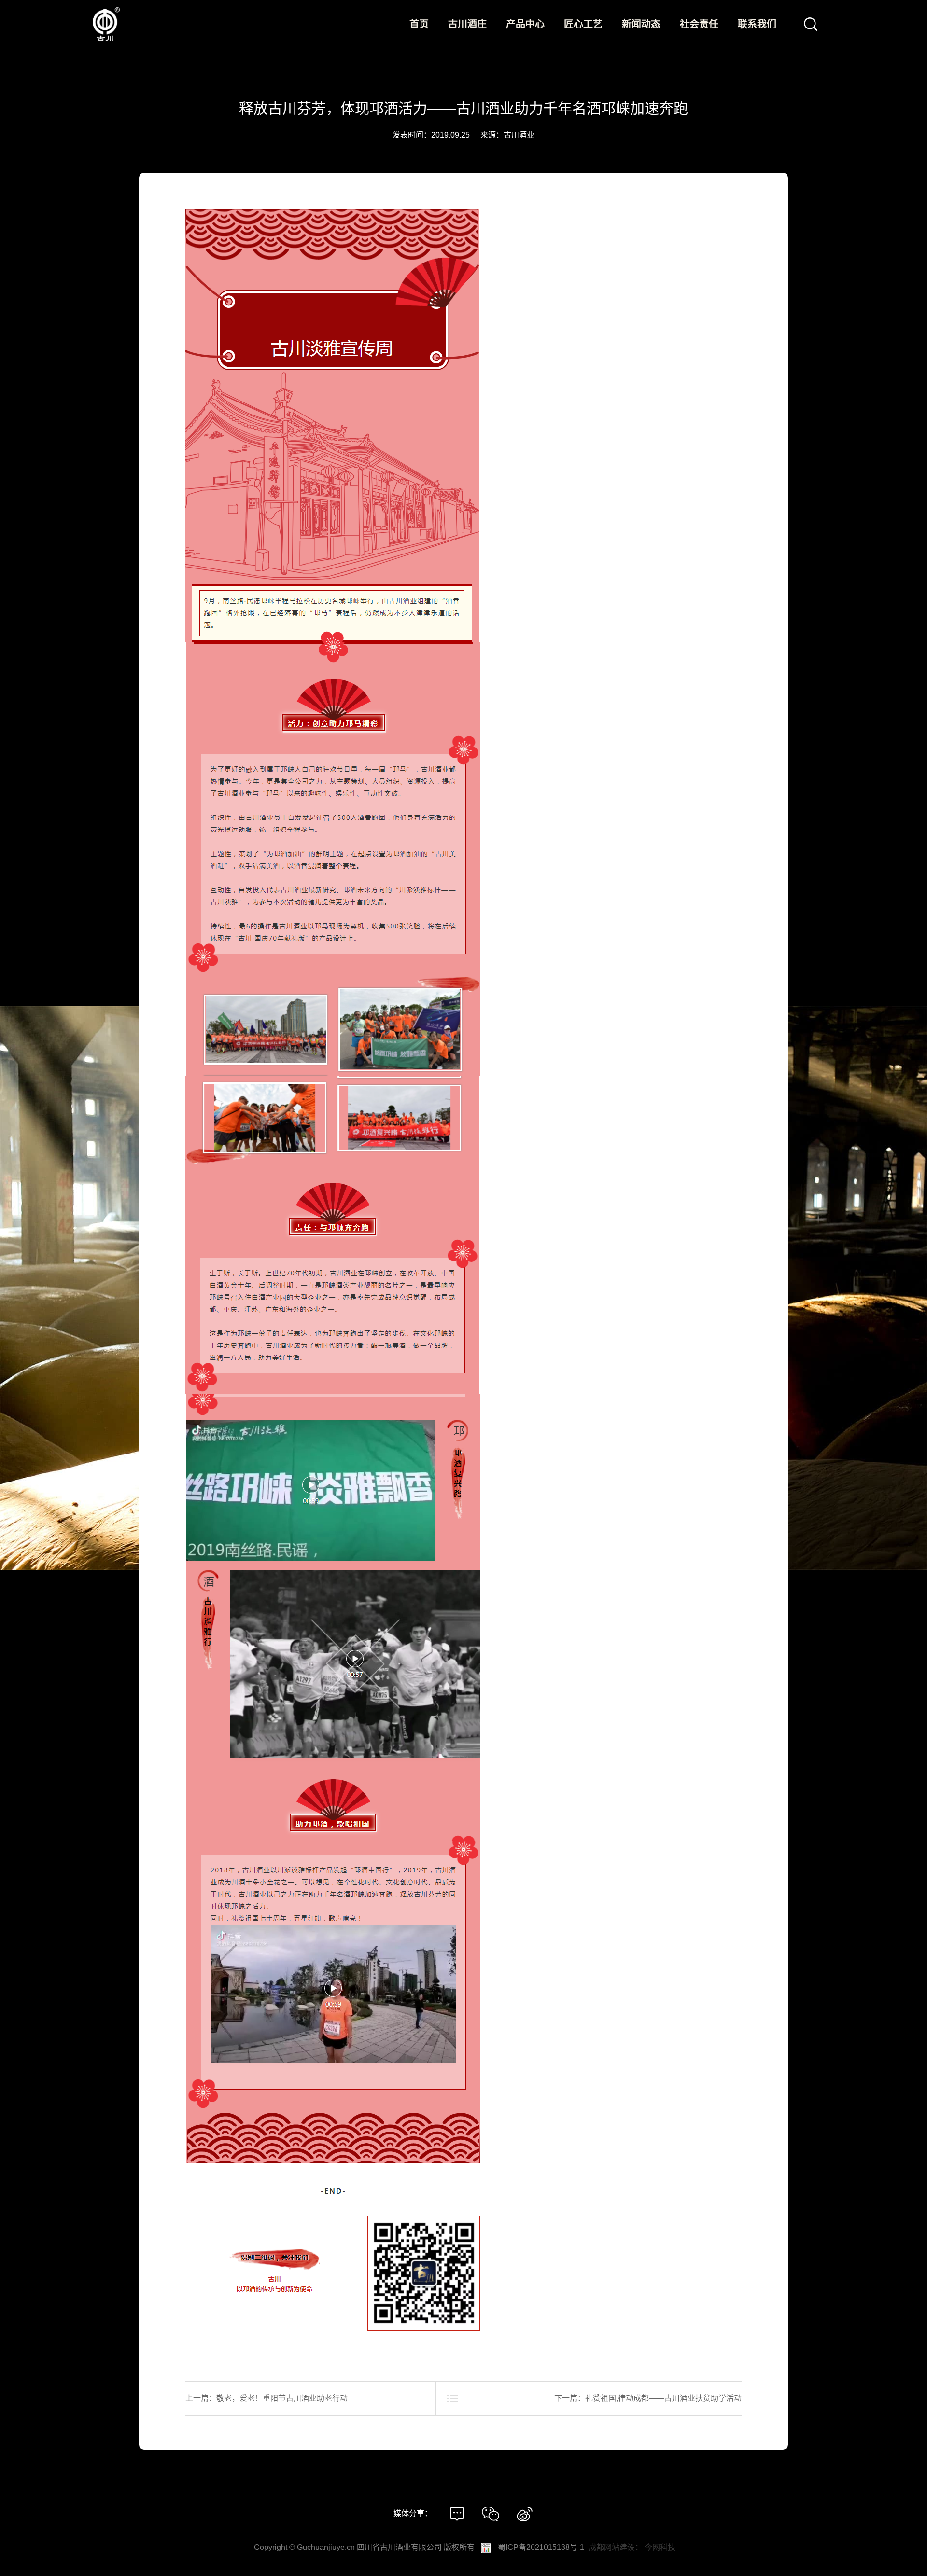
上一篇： (267, 2398)
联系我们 (757, 24)
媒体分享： (413, 2514)
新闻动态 (641, 24)
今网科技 (660, 2547)
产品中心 (525, 24)
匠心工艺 (583, 24)
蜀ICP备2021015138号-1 (541, 2547)
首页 (419, 24)
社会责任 (699, 24)
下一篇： (648, 2398)
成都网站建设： (616, 2547)
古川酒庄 (467, 24)
